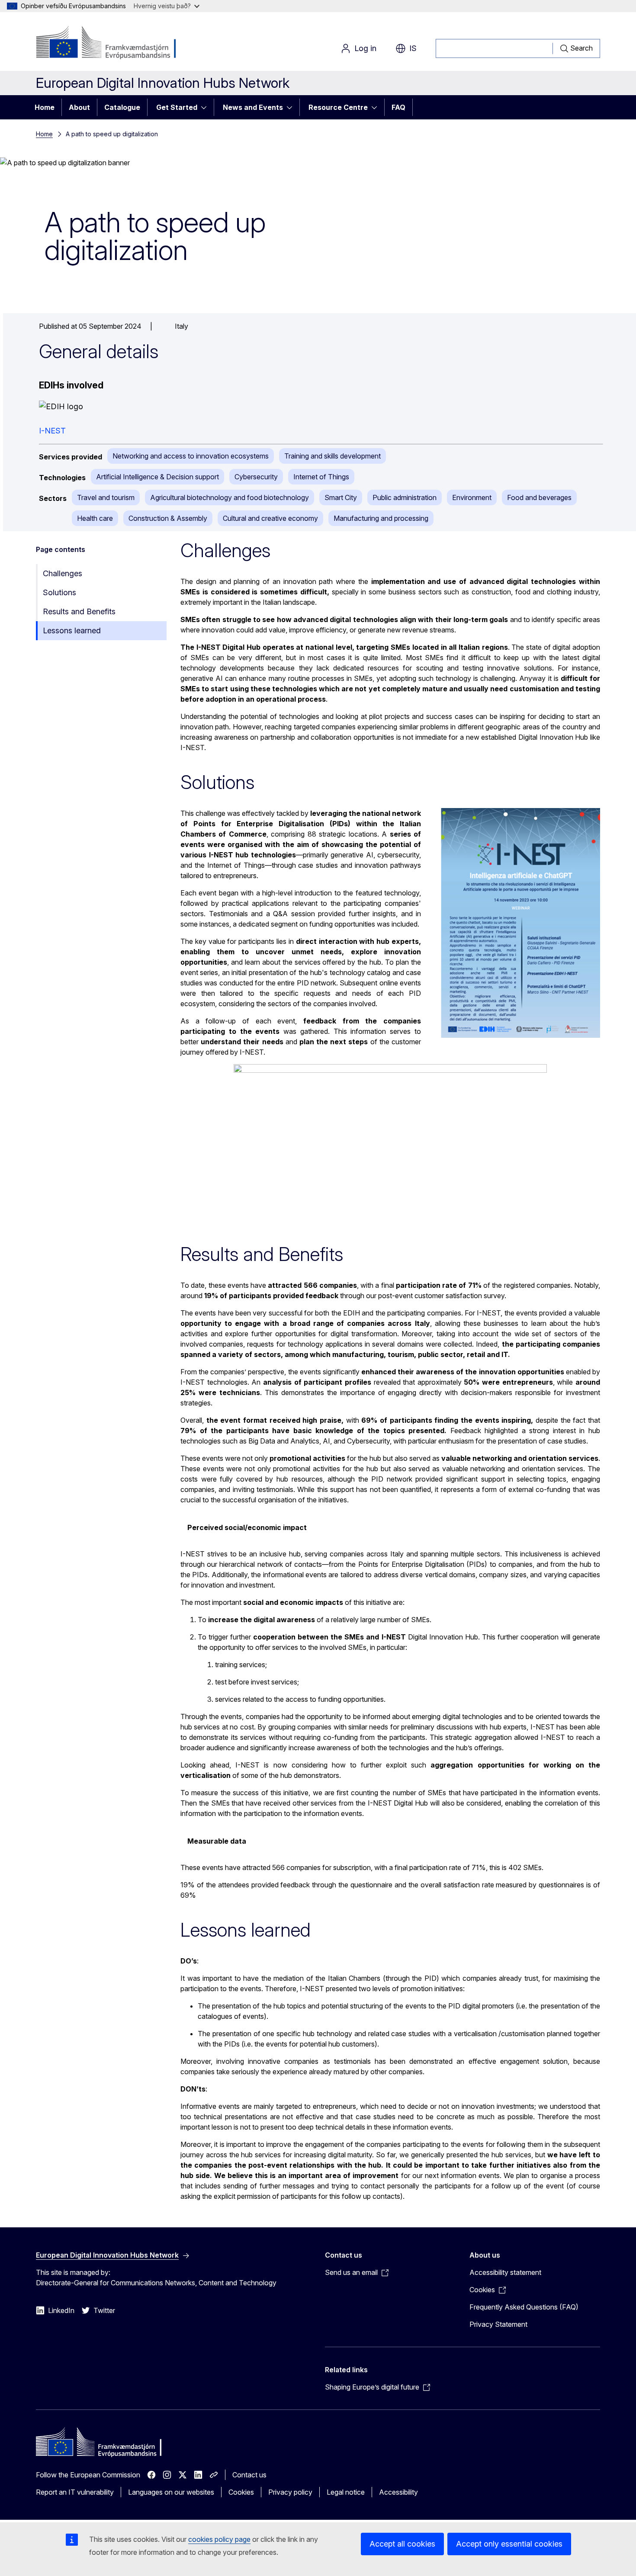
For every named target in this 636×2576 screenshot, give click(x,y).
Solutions (59, 592)
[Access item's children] (206, 107)
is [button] (413, 48)
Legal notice (346, 2492)
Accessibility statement (505, 2272)
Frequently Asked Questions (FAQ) (524, 2307)
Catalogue (122, 107)
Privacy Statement (498, 2324)
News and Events (253, 107)
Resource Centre (338, 107)
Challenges (63, 573)
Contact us (249, 2475)
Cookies (241, 2492)
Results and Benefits (79, 611)
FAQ (398, 107)
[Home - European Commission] (106, 43)
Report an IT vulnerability (75, 2492)
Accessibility (398, 2492)
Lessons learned (72, 630)
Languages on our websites (171, 2492)
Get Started (177, 107)
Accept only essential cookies (509, 2544)
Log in (365, 48)
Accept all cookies (402, 2544)
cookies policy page (219, 2539)
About (79, 107)
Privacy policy (290, 2492)
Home (45, 107)
